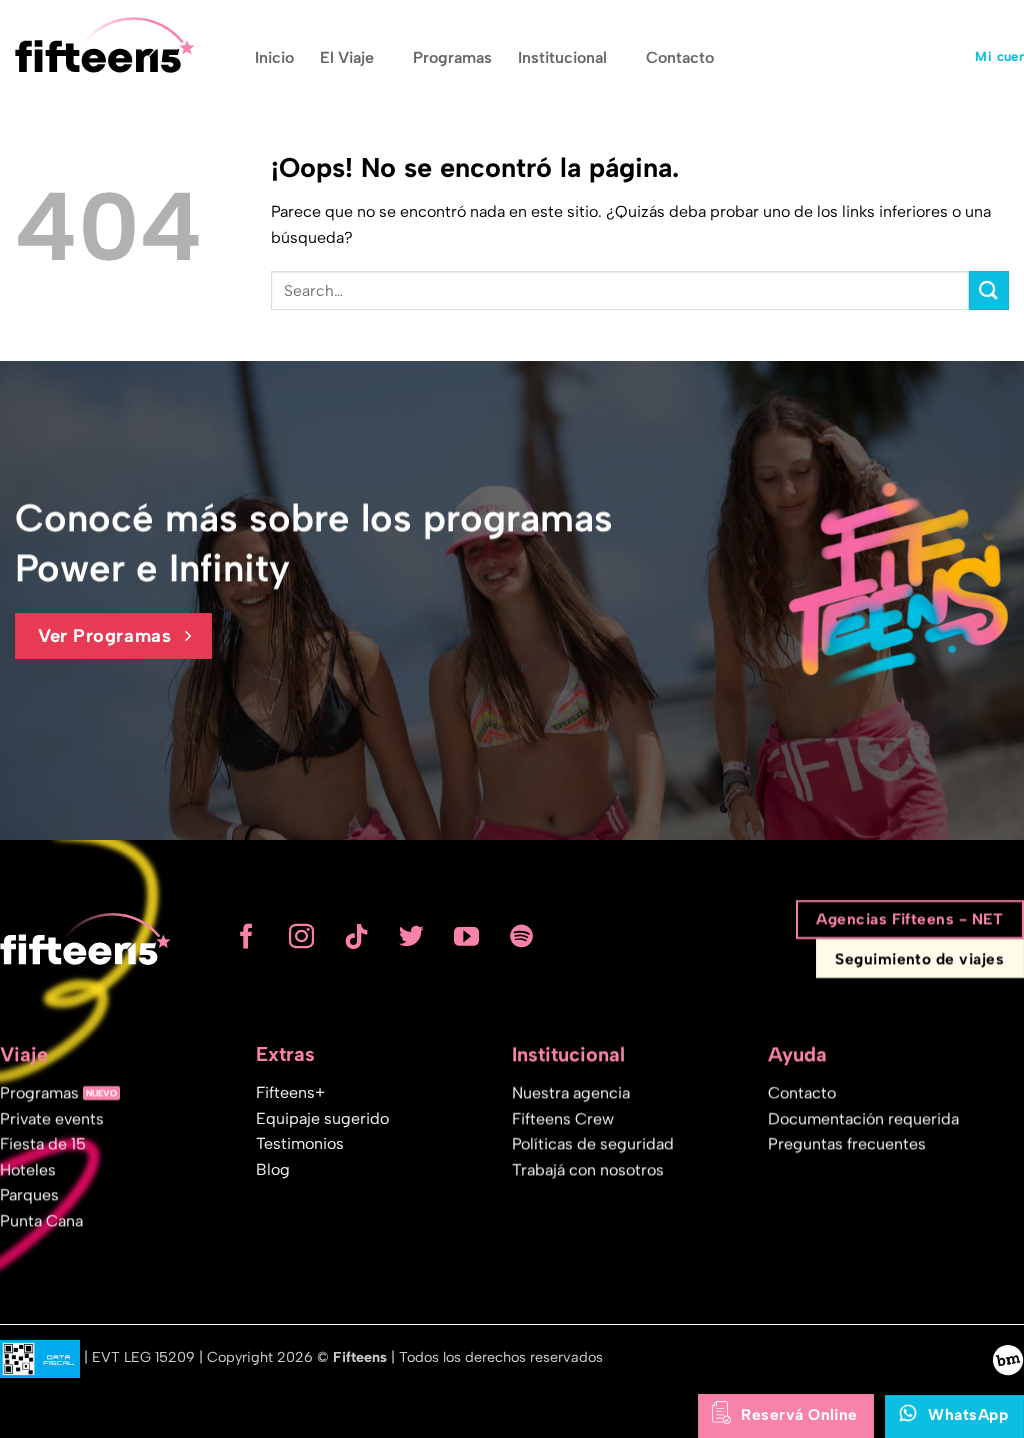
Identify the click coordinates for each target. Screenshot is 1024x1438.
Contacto (680, 57)
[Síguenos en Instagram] (301, 938)
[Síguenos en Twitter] (411, 938)
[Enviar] (989, 290)
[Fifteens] (105, 45)
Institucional (562, 57)
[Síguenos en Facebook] (246, 938)
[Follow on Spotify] (521, 938)
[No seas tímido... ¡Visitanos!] (1008, 1359)
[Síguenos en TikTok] (356, 938)
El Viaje (347, 57)
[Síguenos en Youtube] (466, 938)
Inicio (274, 57)
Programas (452, 57)
